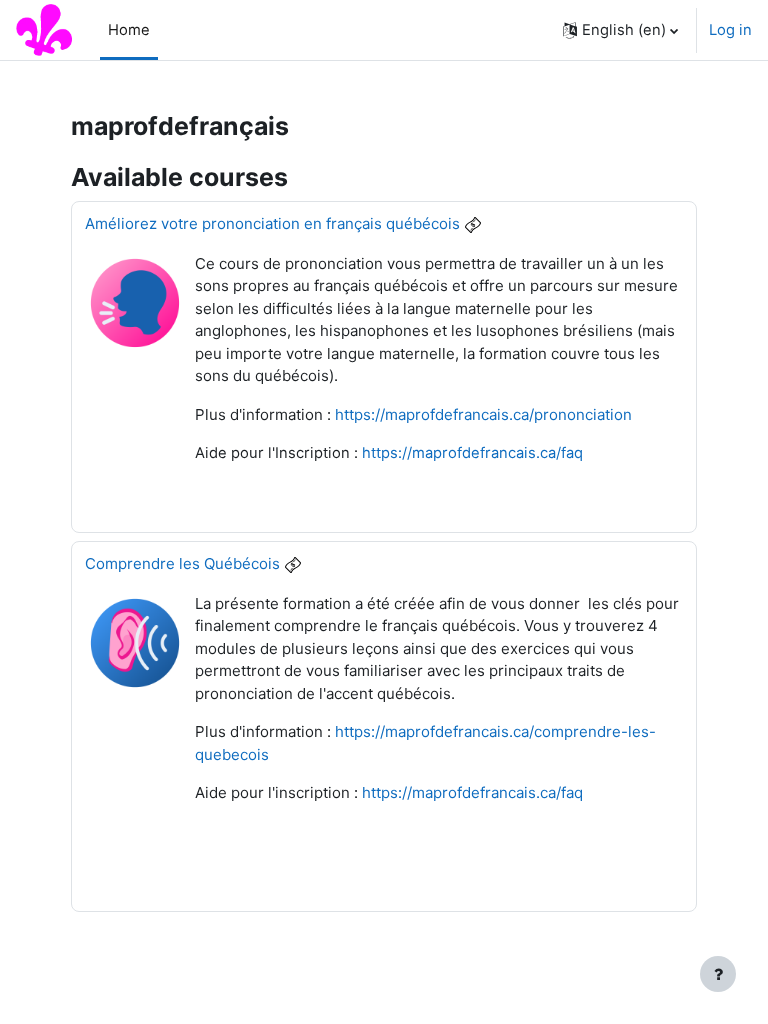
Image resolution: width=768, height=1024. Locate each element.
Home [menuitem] (129, 30)
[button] (620, 30)
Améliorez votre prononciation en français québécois (272, 223)
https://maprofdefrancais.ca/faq (472, 453)
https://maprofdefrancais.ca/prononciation (483, 414)
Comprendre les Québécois (182, 563)
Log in (730, 30)
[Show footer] (718, 974)
